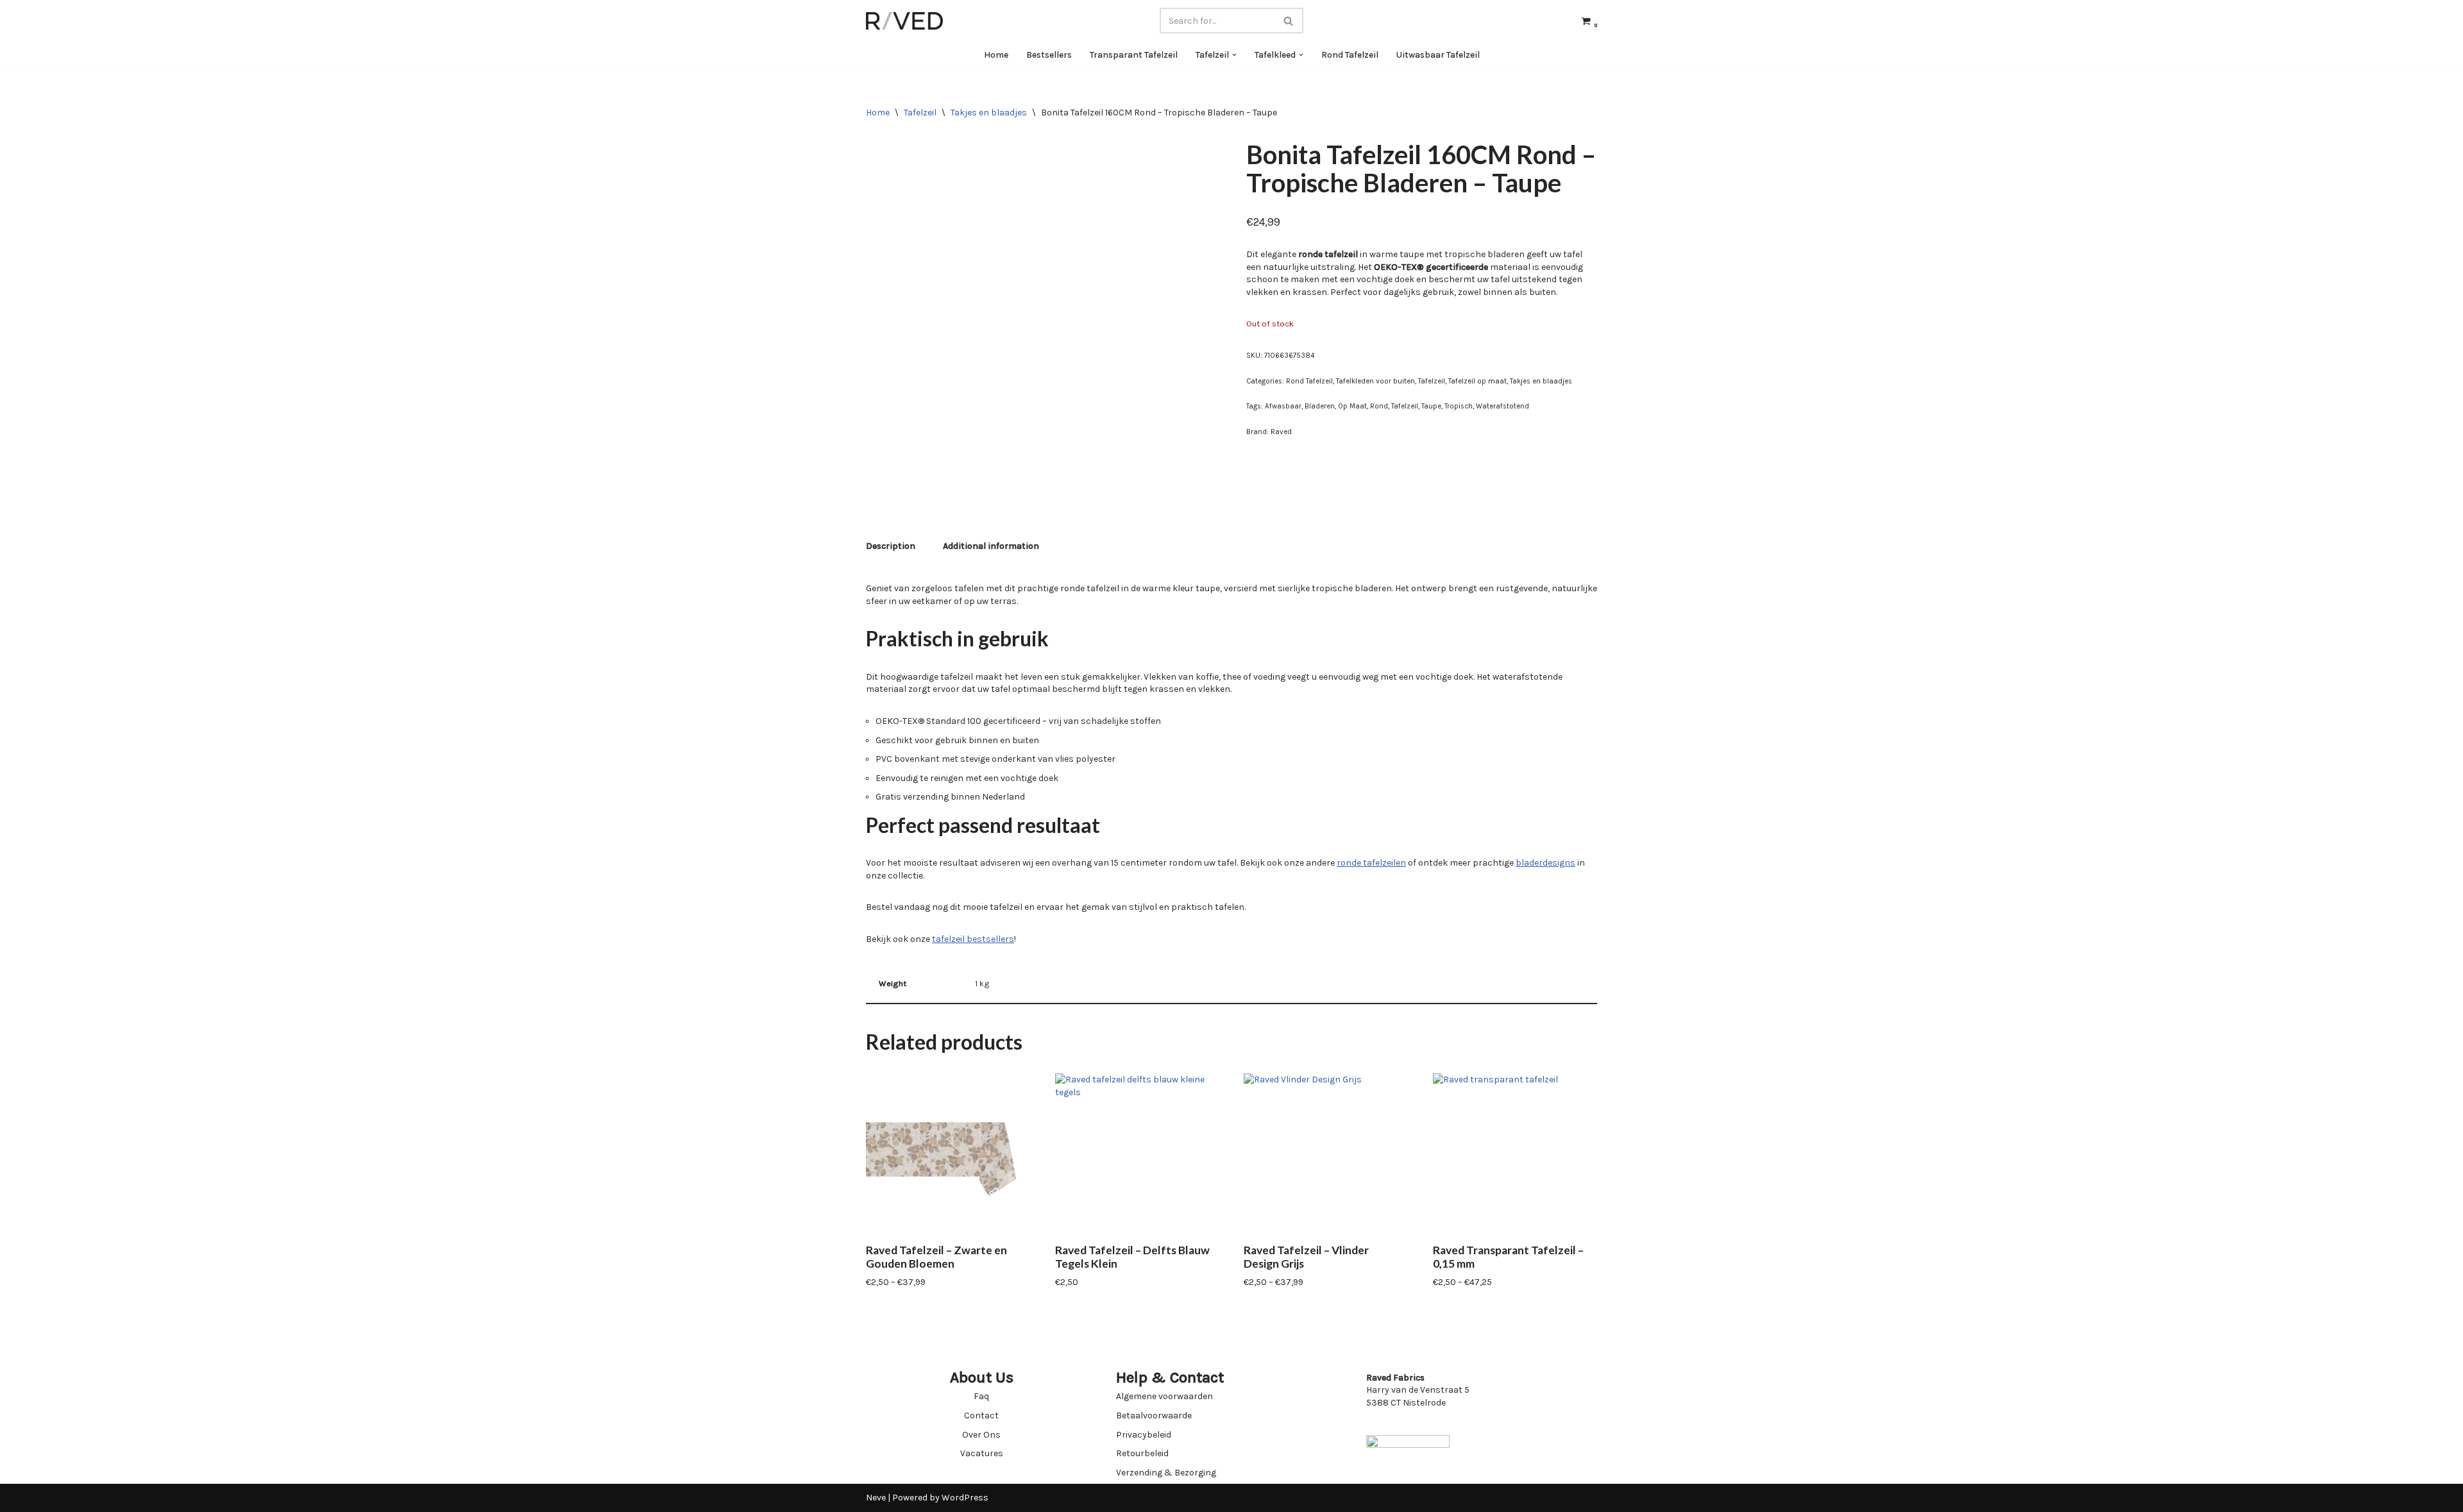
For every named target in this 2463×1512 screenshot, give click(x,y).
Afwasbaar (1283, 406)
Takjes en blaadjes (989, 113)
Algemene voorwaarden (1164, 1396)
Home (996, 55)
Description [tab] (891, 546)
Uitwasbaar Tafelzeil (1438, 55)
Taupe (1431, 406)
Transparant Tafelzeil (1134, 55)
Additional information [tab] (991, 546)
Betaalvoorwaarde (1154, 1415)
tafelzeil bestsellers (973, 939)
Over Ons (981, 1435)
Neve (876, 1498)
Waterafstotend (1502, 406)
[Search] (1289, 21)
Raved (1281, 432)
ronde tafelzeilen (1371, 863)
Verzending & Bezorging (1166, 1473)
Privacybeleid (1144, 1435)
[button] (1234, 55)
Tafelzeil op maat (1477, 381)
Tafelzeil (920, 113)
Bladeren (1320, 406)
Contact (981, 1415)
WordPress (965, 1498)
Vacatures (982, 1453)
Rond (1379, 406)
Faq (981, 1396)
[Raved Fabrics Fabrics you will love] (904, 21)
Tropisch (1459, 406)
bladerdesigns (1545, 863)
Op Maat (1352, 406)
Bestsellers (1049, 55)
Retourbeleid (1142, 1453)
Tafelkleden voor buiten (1375, 381)
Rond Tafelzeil (1350, 55)
